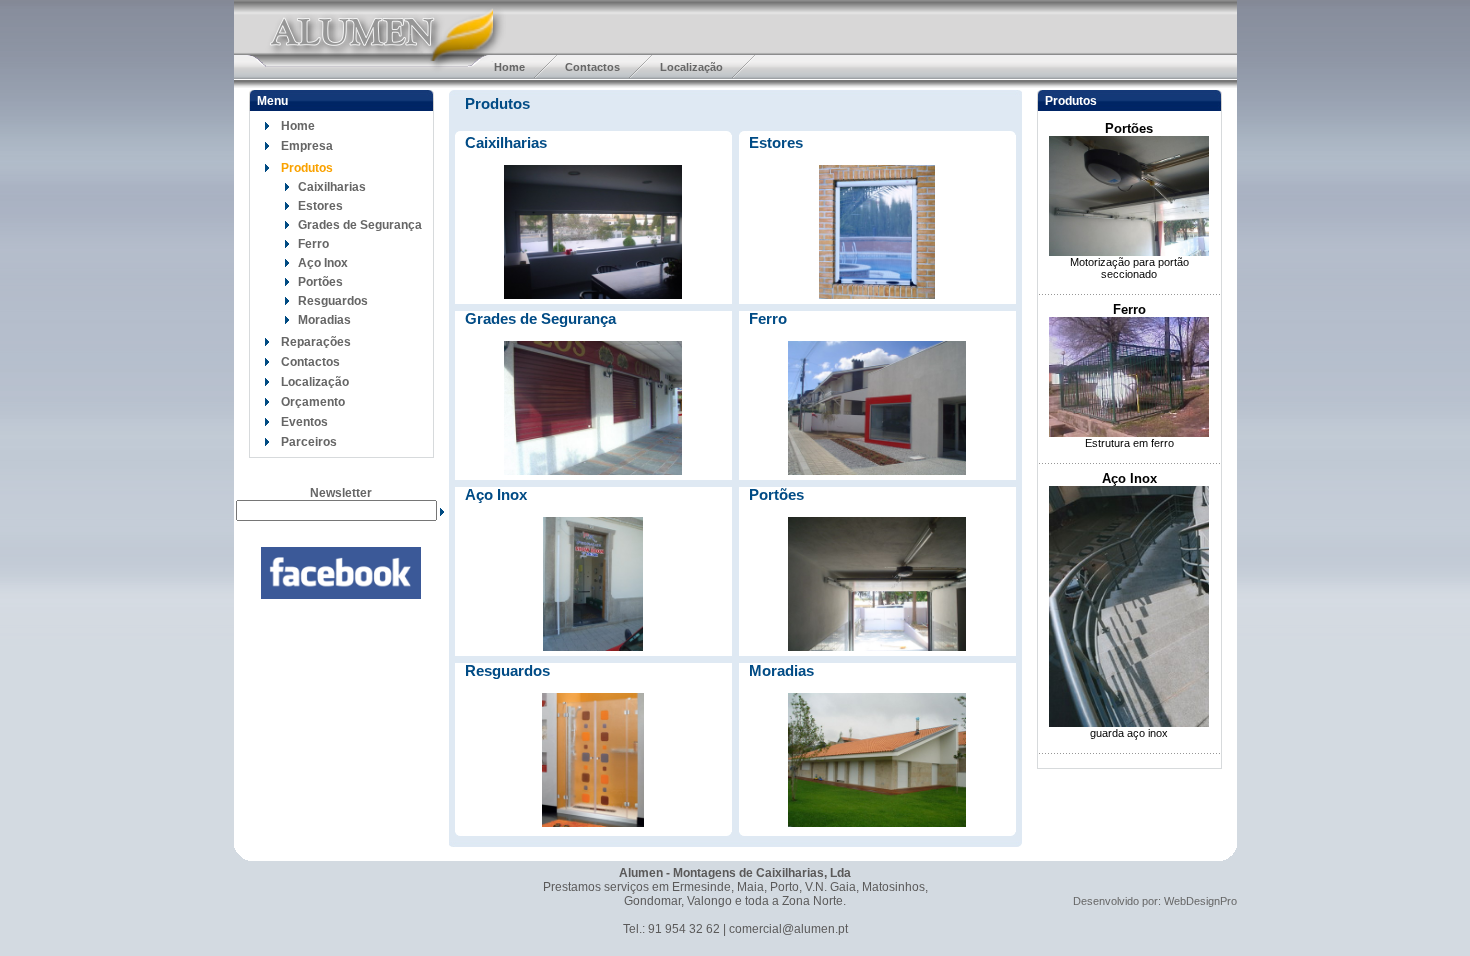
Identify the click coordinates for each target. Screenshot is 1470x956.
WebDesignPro (1200, 901)
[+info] (593, 295)
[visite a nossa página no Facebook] (341, 595)
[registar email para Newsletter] (442, 511)
